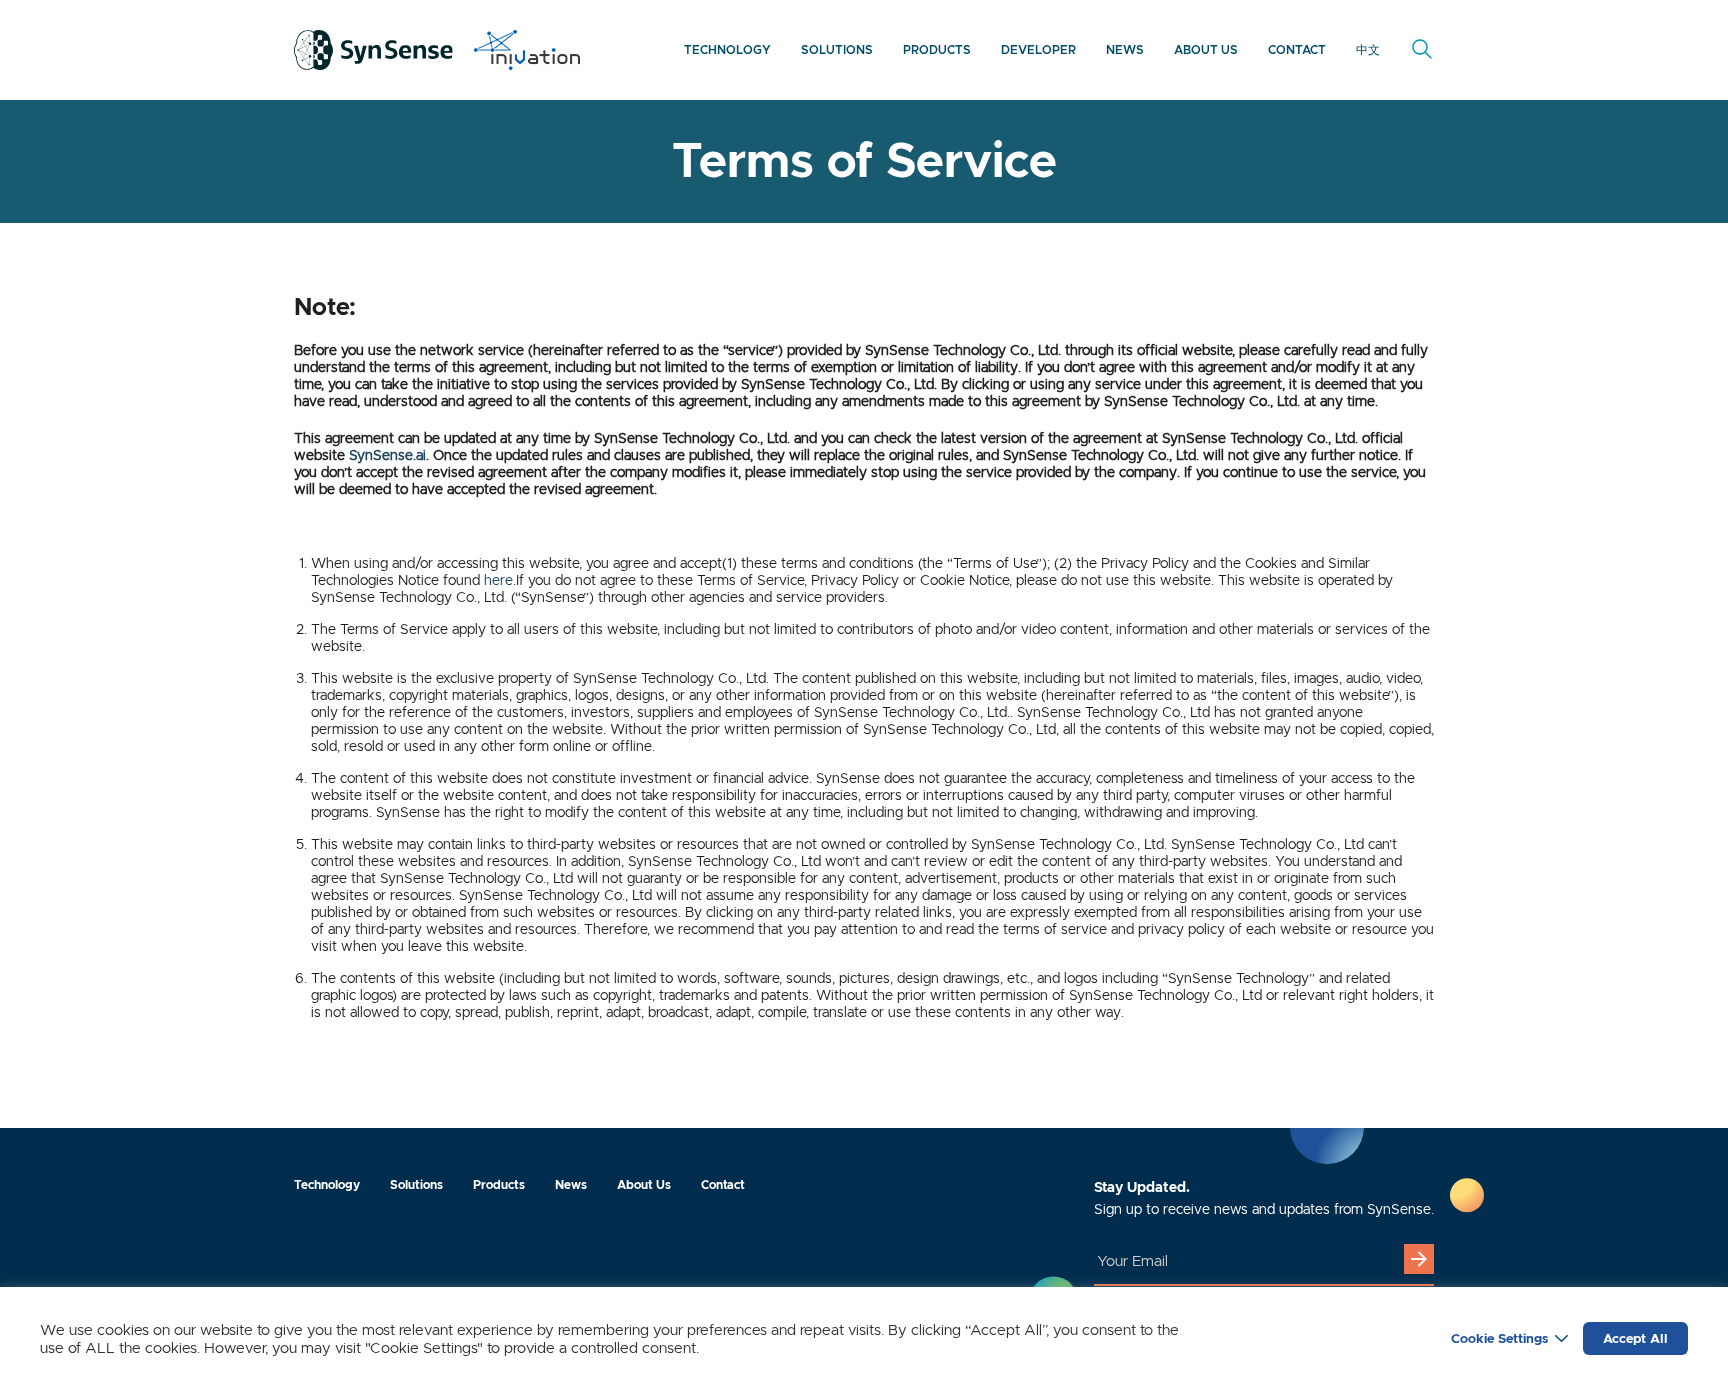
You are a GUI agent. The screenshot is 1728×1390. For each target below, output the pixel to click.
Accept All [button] (1635, 1338)
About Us (1206, 49)
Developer (1038, 49)
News (1125, 49)
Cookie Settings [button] (1499, 1338)
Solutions (837, 49)
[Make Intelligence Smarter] (374, 50)
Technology (727, 49)
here (498, 580)
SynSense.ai (387, 455)
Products (937, 49)
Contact (1297, 49)
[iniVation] (527, 50)
